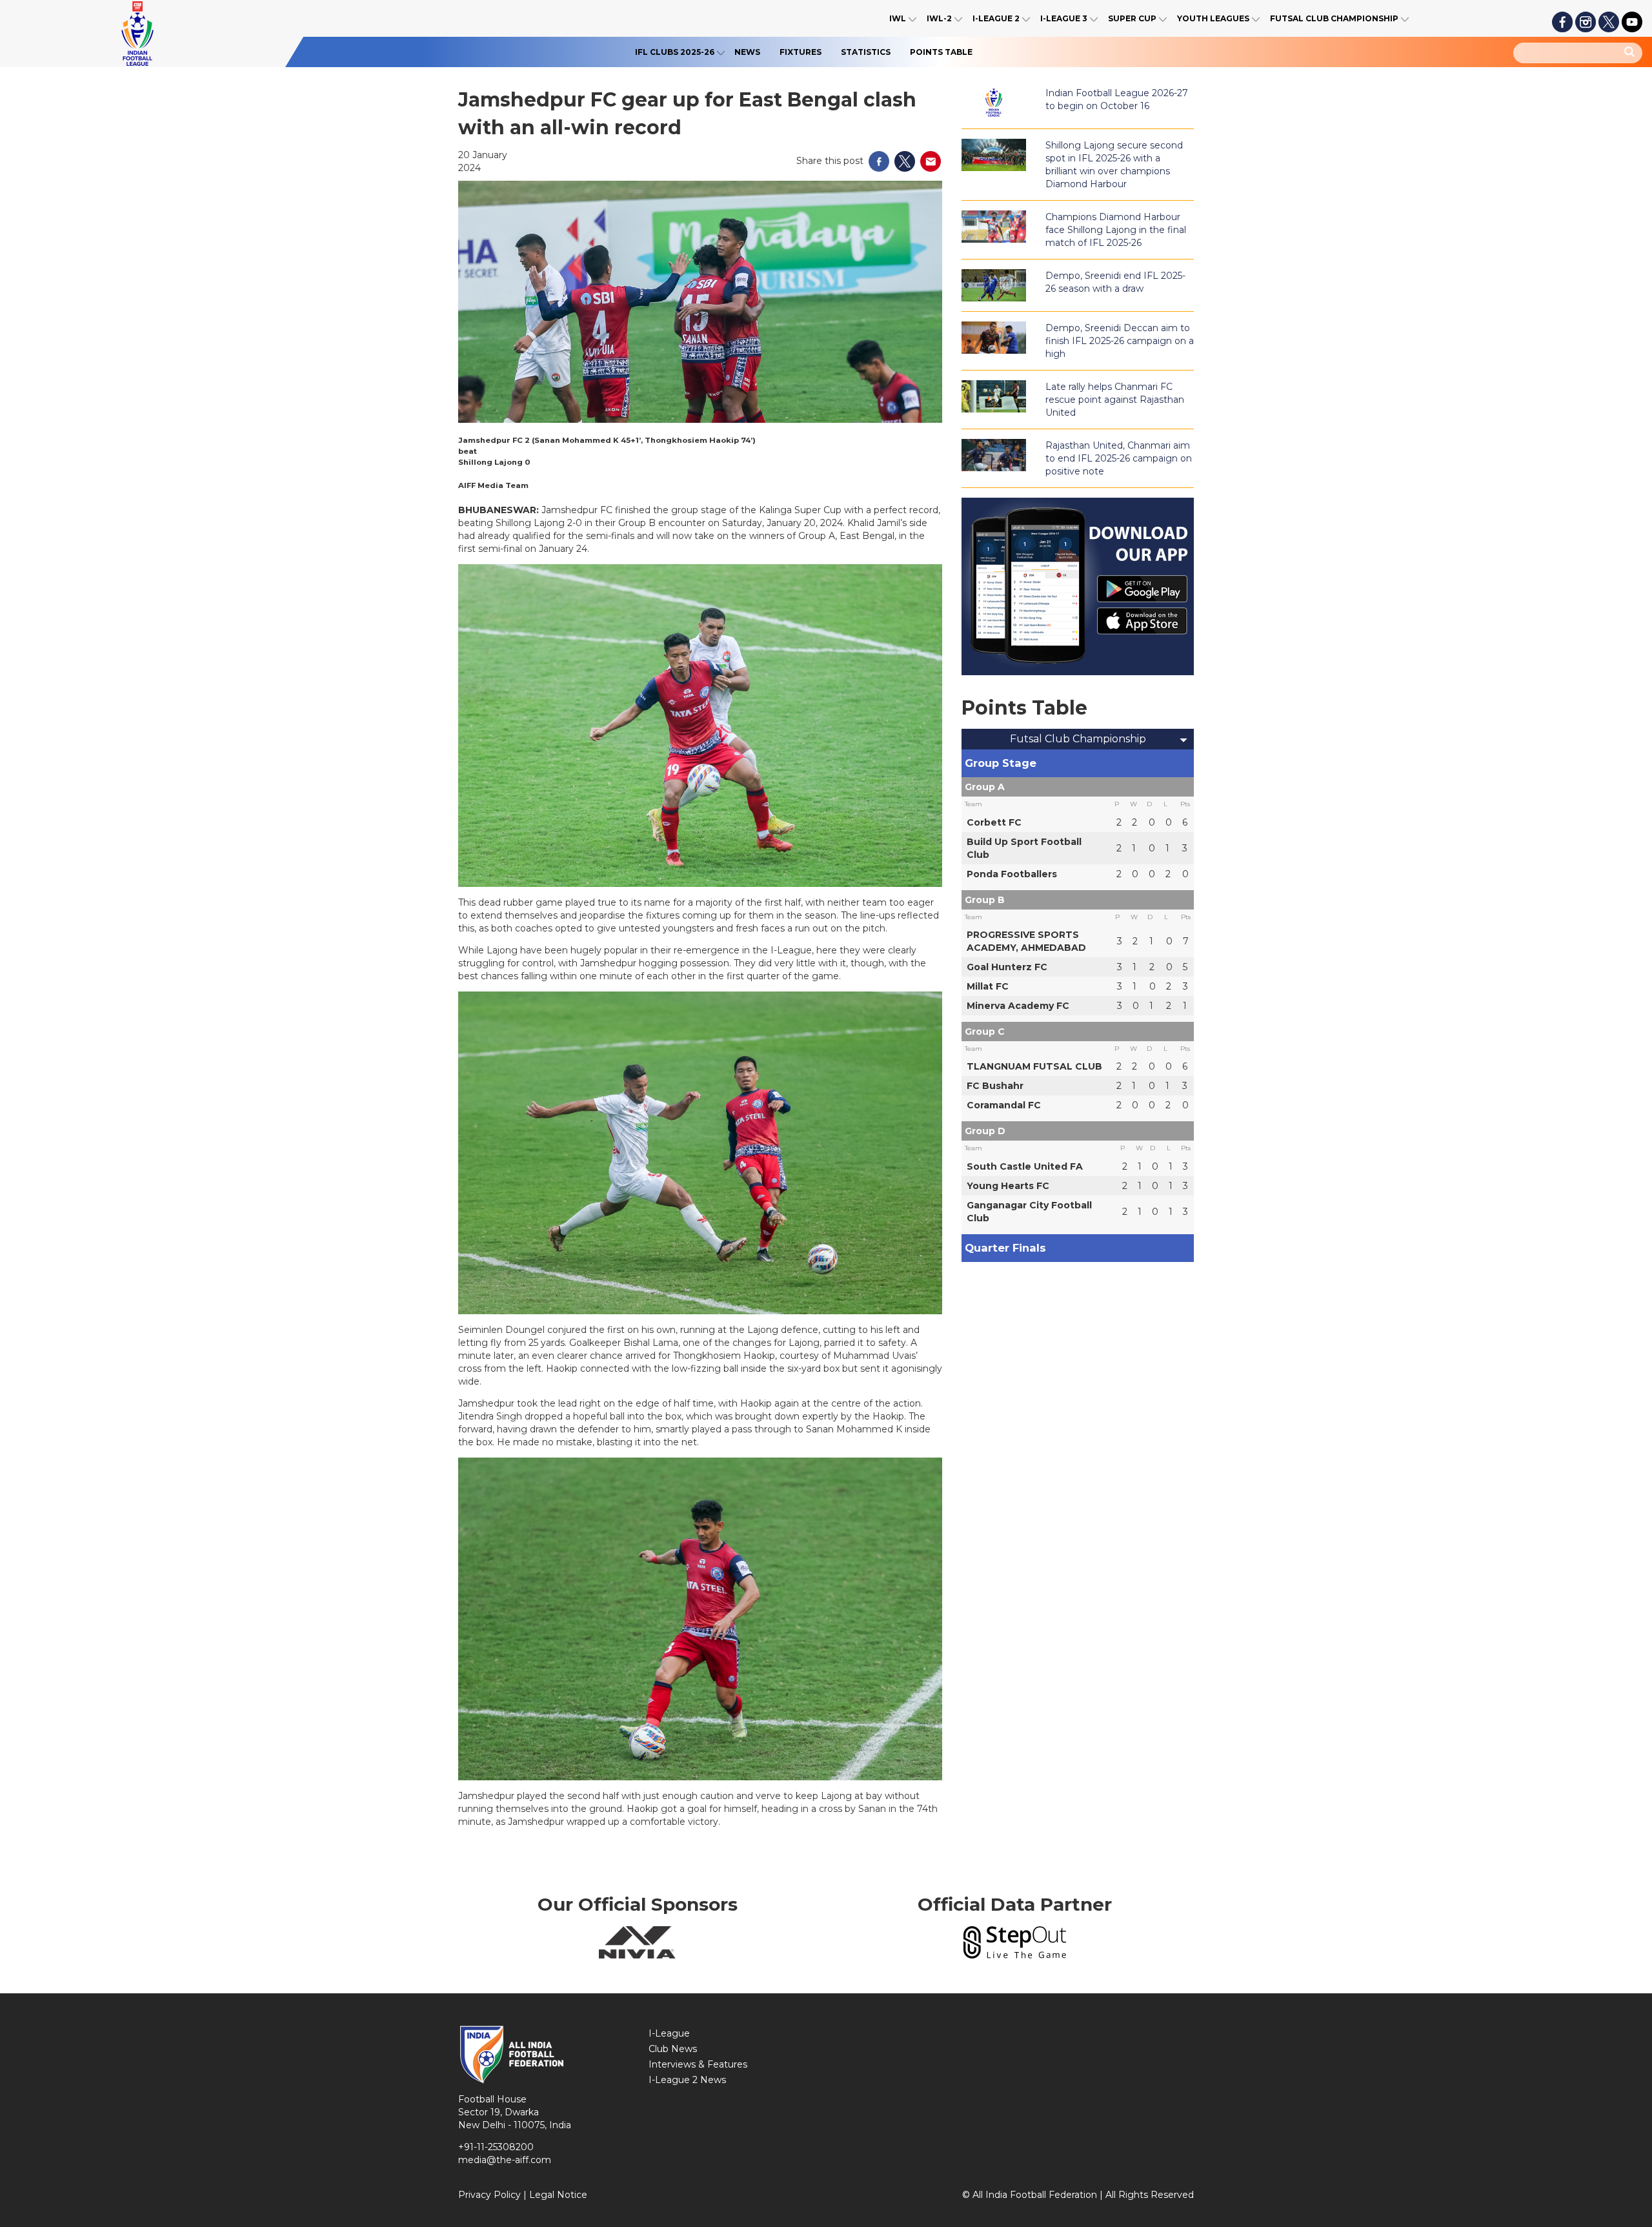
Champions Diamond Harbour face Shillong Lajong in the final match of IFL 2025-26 (1116, 230)
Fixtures (801, 52)
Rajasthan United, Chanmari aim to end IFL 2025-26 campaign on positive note (1119, 458)
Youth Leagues (1213, 18)
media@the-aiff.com (505, 2160)
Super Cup (1132, 18)
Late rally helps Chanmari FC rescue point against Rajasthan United (1115, 400)
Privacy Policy (489, 2195)
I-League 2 (996, 18)
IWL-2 (939, 18)
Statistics (866, 52)
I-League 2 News (687, 2080)
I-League (669, 2033)
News (747, 52)
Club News (673, 2049)
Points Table (941, 52)
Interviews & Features (698, 2064)
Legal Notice (558, 2195)
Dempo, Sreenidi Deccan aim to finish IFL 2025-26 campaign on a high (1120, 341)
